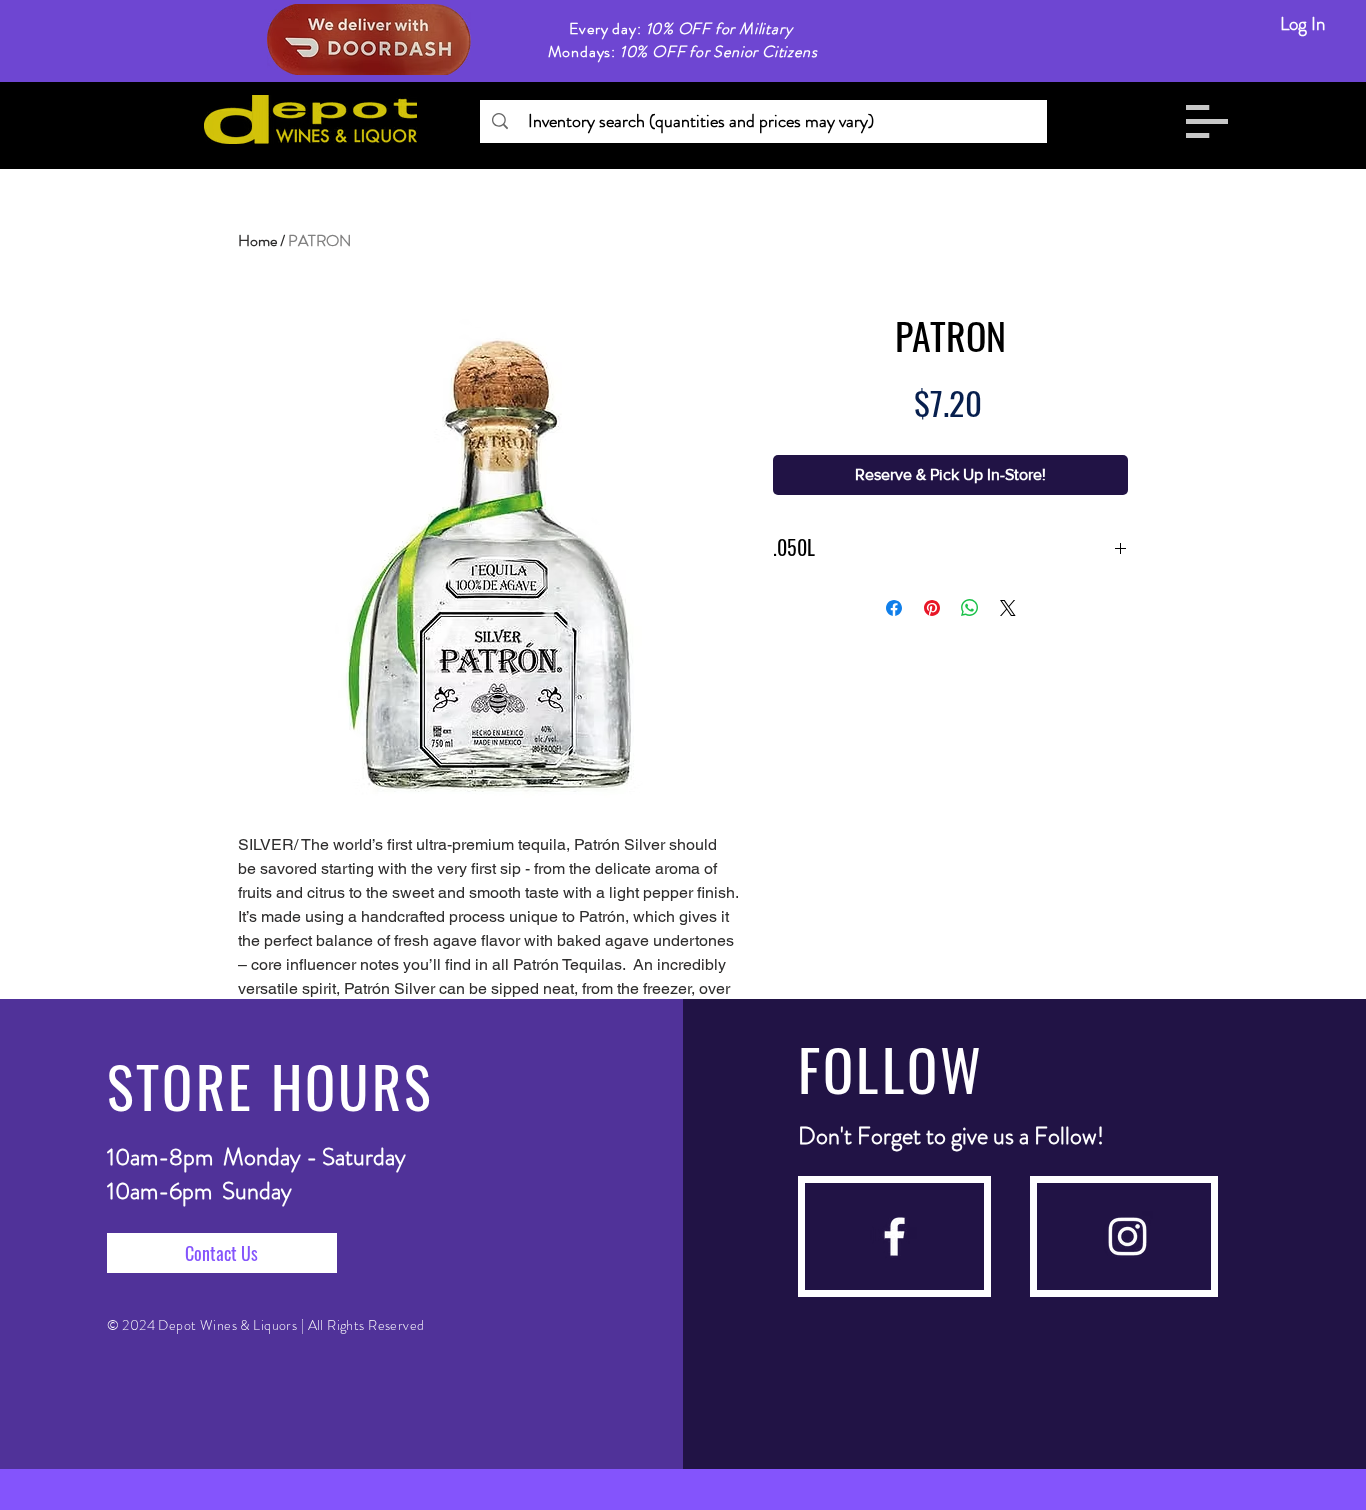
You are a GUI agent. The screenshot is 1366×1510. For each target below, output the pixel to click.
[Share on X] (1008, 608)
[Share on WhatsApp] (970, 608)
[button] (1207, 121)
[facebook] (894, 1236)
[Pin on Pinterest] (932, 608)
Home (257, 240)
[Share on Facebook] (894, 608)
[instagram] (1127, 1236)
